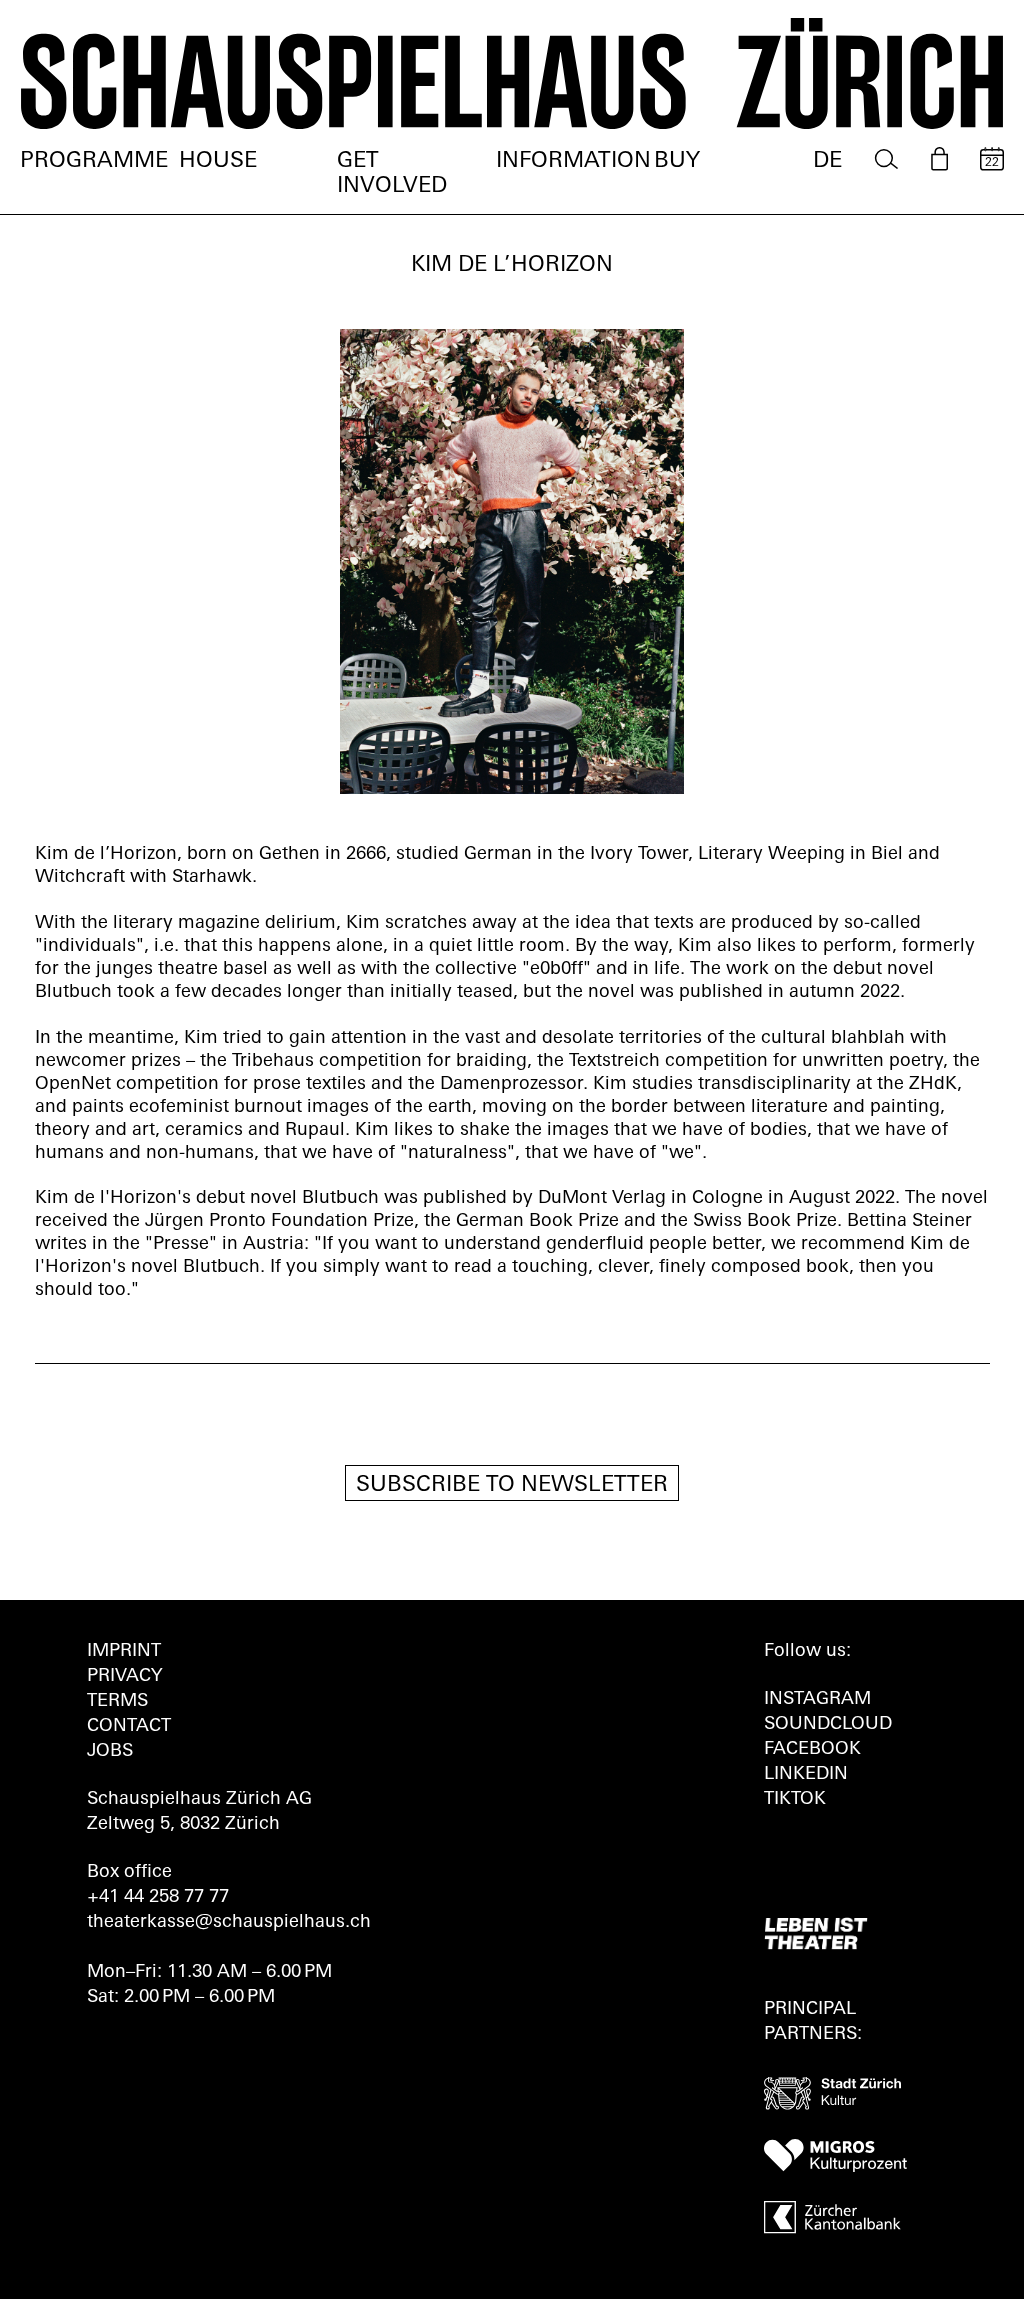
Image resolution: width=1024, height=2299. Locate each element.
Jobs (110, 1752)
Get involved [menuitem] (392, 174)
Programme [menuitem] (94, 161)
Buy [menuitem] (677, 161)
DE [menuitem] (827, 161)
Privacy (124, 1677)
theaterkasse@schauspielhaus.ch (229, 1923)
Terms (117, 1702)
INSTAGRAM (817, 1700)
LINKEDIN (806, 1775)
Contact (129, 1727)
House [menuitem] (218, 161)
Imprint (124, 1652)
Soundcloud (828, 1725)
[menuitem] (886, 159)
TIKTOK (795, 1800)
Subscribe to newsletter (512, 1485)
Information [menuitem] (573, 161)
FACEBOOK (812, 1750)
